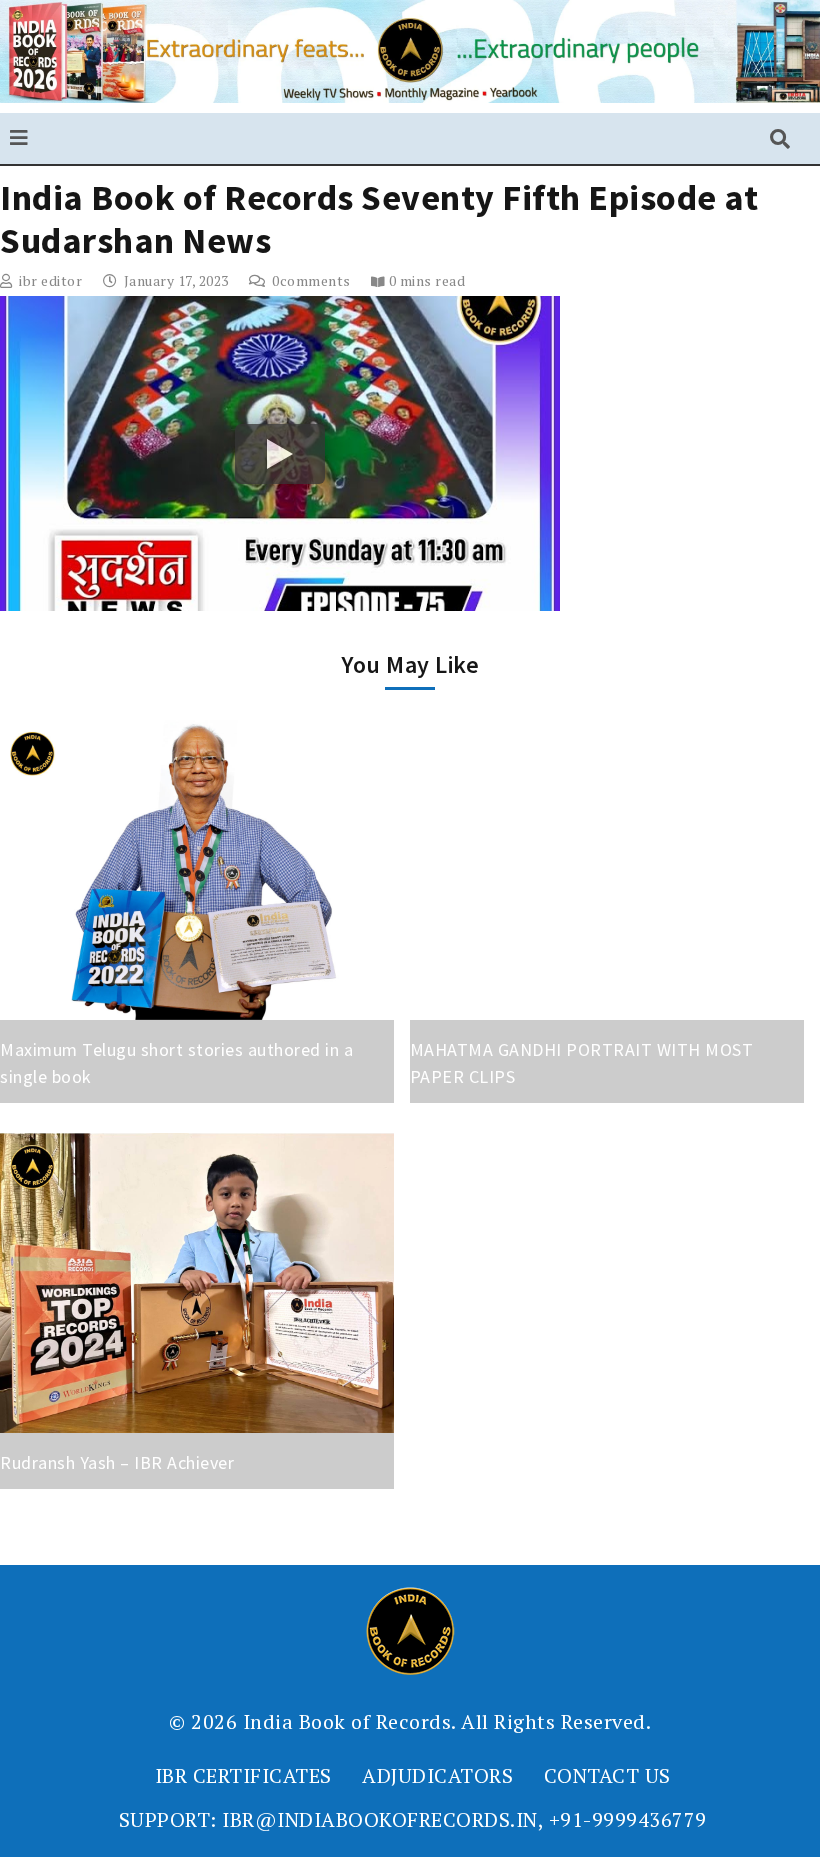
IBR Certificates (243, 1775)
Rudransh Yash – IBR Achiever (117, 1462)
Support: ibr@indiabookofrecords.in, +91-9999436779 (413, 1819)
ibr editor (50, 280)
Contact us (607, 1775)
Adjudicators (437, 1775)
